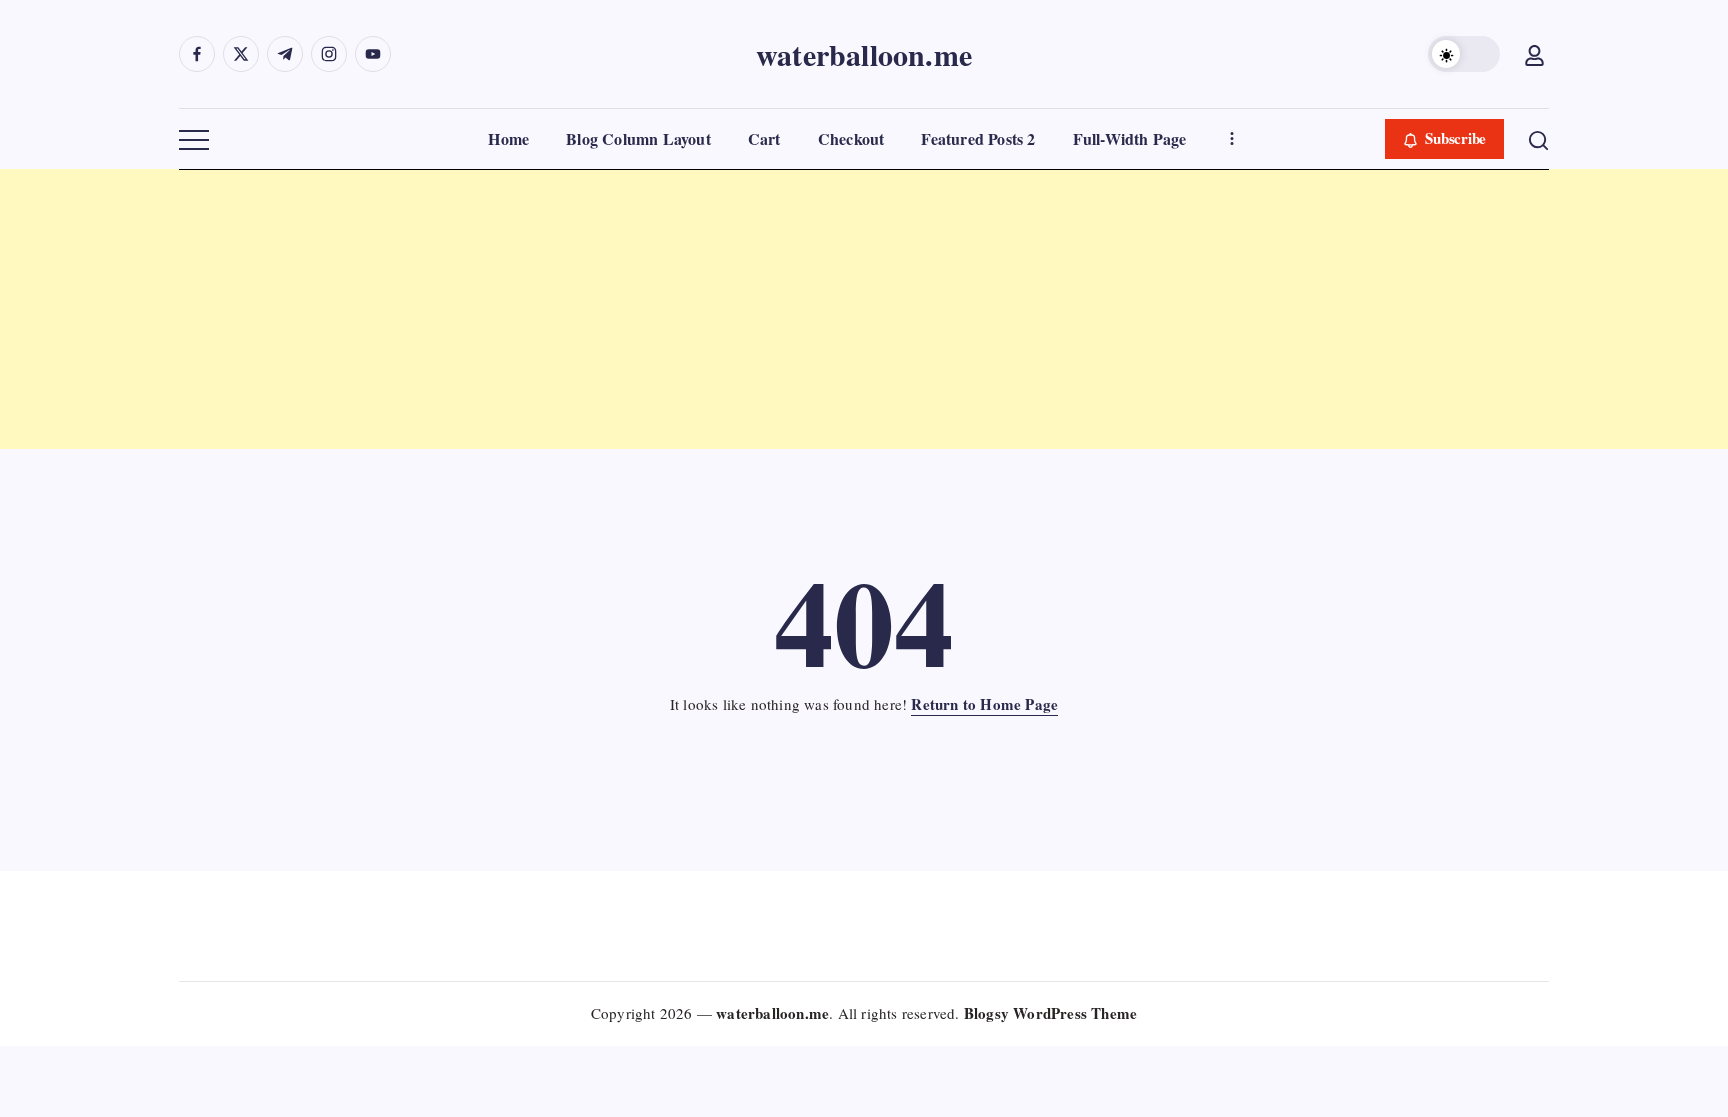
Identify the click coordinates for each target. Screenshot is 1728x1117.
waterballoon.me (864, 54)
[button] (1464, 54)
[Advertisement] (600, 309)
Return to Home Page (984, 704)
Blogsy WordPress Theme (1050, 1013)
